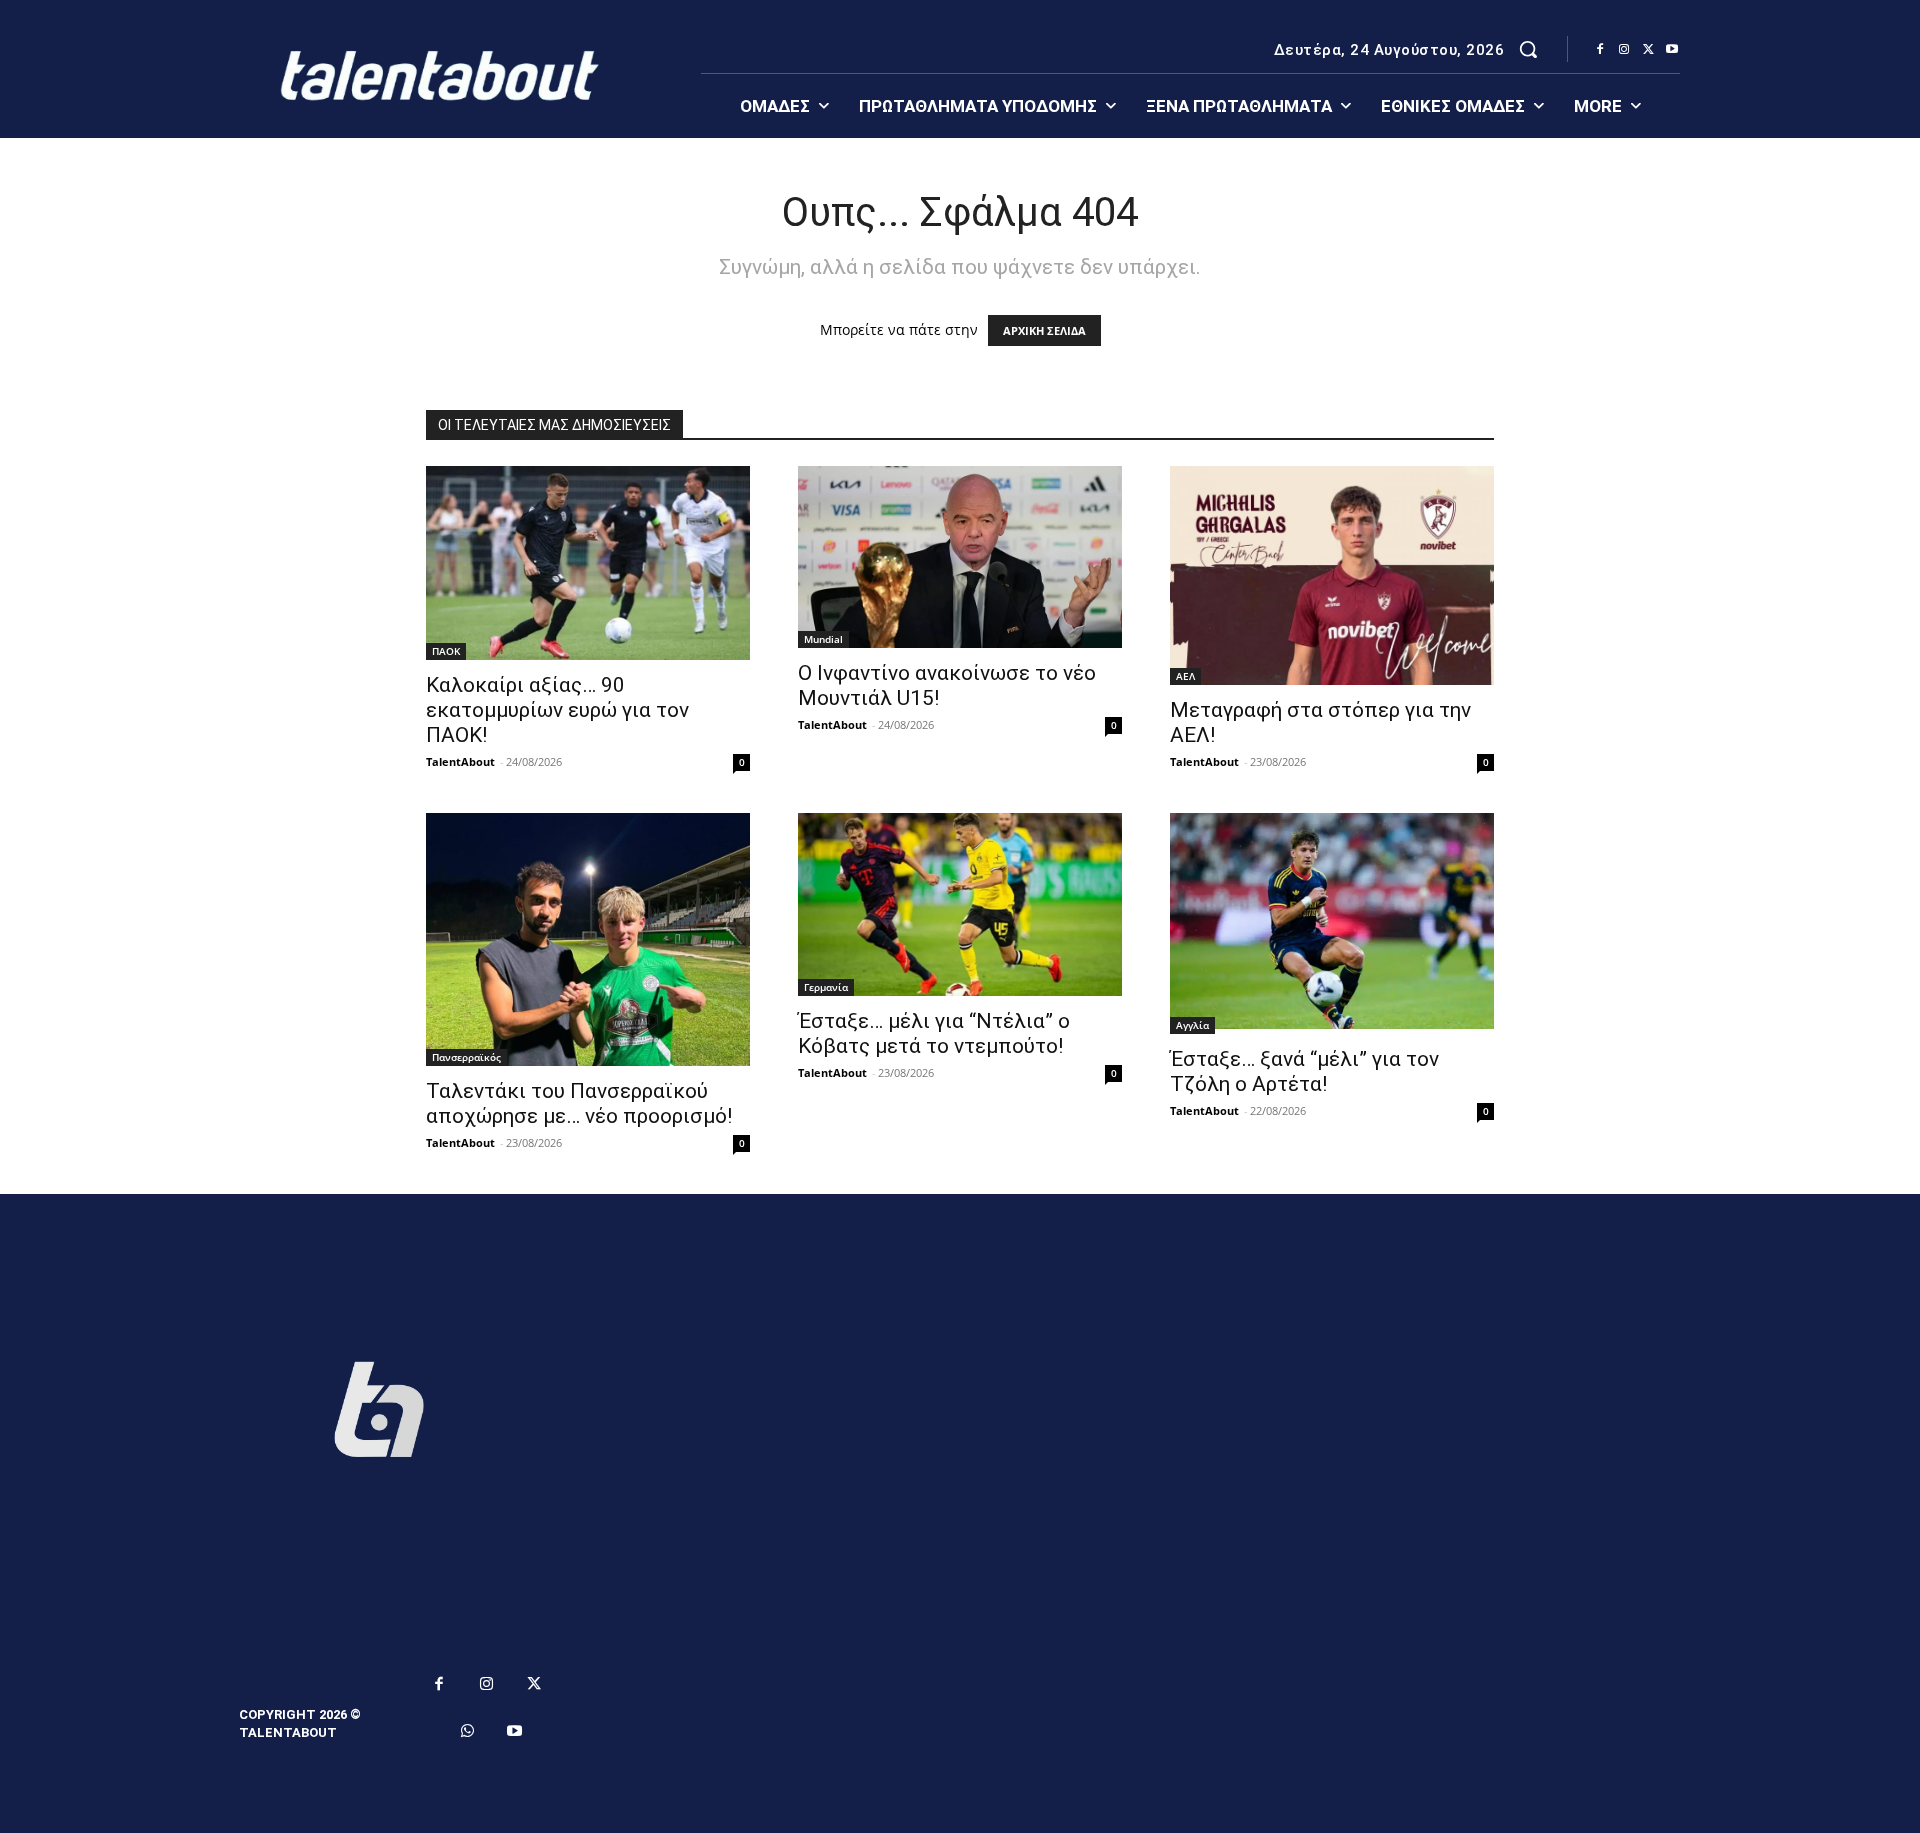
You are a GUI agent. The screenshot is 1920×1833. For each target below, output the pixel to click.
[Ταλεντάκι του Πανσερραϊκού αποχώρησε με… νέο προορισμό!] (588, 939)
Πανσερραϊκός (466, 1057)
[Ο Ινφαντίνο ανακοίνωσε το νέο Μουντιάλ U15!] (960, 557)
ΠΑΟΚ (446, 651)
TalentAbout (460, 761)
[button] (1528, 49)
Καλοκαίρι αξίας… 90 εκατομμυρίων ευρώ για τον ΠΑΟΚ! (557, 710)
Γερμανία (826, 987)
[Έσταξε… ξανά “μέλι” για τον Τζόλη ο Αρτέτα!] (1332, 923)
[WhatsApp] (468, 1732)
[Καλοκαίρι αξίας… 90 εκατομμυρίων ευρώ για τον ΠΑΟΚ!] (588, 563)
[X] (1648, 50)
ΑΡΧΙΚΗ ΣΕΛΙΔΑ (1044, 330)
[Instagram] (1624, 50)
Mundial (823, 639)
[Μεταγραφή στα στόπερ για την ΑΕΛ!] (1332, 575)
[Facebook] (1600, 50)
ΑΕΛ (1185, 676)
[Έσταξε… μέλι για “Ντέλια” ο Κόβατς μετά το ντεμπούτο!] (960, 904)
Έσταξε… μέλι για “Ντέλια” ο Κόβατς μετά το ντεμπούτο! (934, 1033)
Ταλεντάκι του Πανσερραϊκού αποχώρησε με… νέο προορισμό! (579, 1103)
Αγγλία (1192, 1025)
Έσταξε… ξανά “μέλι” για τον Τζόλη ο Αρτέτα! (1304, 1071)
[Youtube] (1672, 50)
